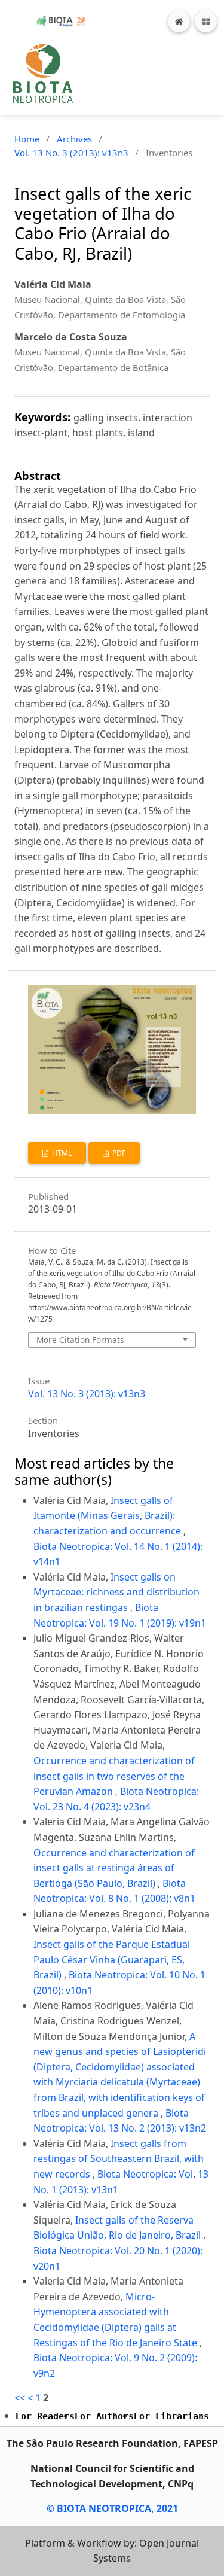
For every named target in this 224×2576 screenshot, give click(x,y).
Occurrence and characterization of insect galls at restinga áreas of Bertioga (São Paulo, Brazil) (114, 1868)
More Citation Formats (80, 1340)
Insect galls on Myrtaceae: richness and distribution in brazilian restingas (116, 1592)
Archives (74, 139)
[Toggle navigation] (206, 21)
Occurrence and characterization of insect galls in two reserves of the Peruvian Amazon (114, 1776)
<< (20, 2398)
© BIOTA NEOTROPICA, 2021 (112, 2508)
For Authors (104, 2416)
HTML (61, 1153)
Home (27, 139)
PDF (118, 1153)
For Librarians (171, 2416)
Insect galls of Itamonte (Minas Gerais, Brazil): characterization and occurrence (108, 1516)
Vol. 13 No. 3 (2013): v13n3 (71, 153)
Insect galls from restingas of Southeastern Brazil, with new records (119, 2159)
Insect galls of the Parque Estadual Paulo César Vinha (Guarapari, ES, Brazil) (112, 1960)
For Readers (45, 2416)
